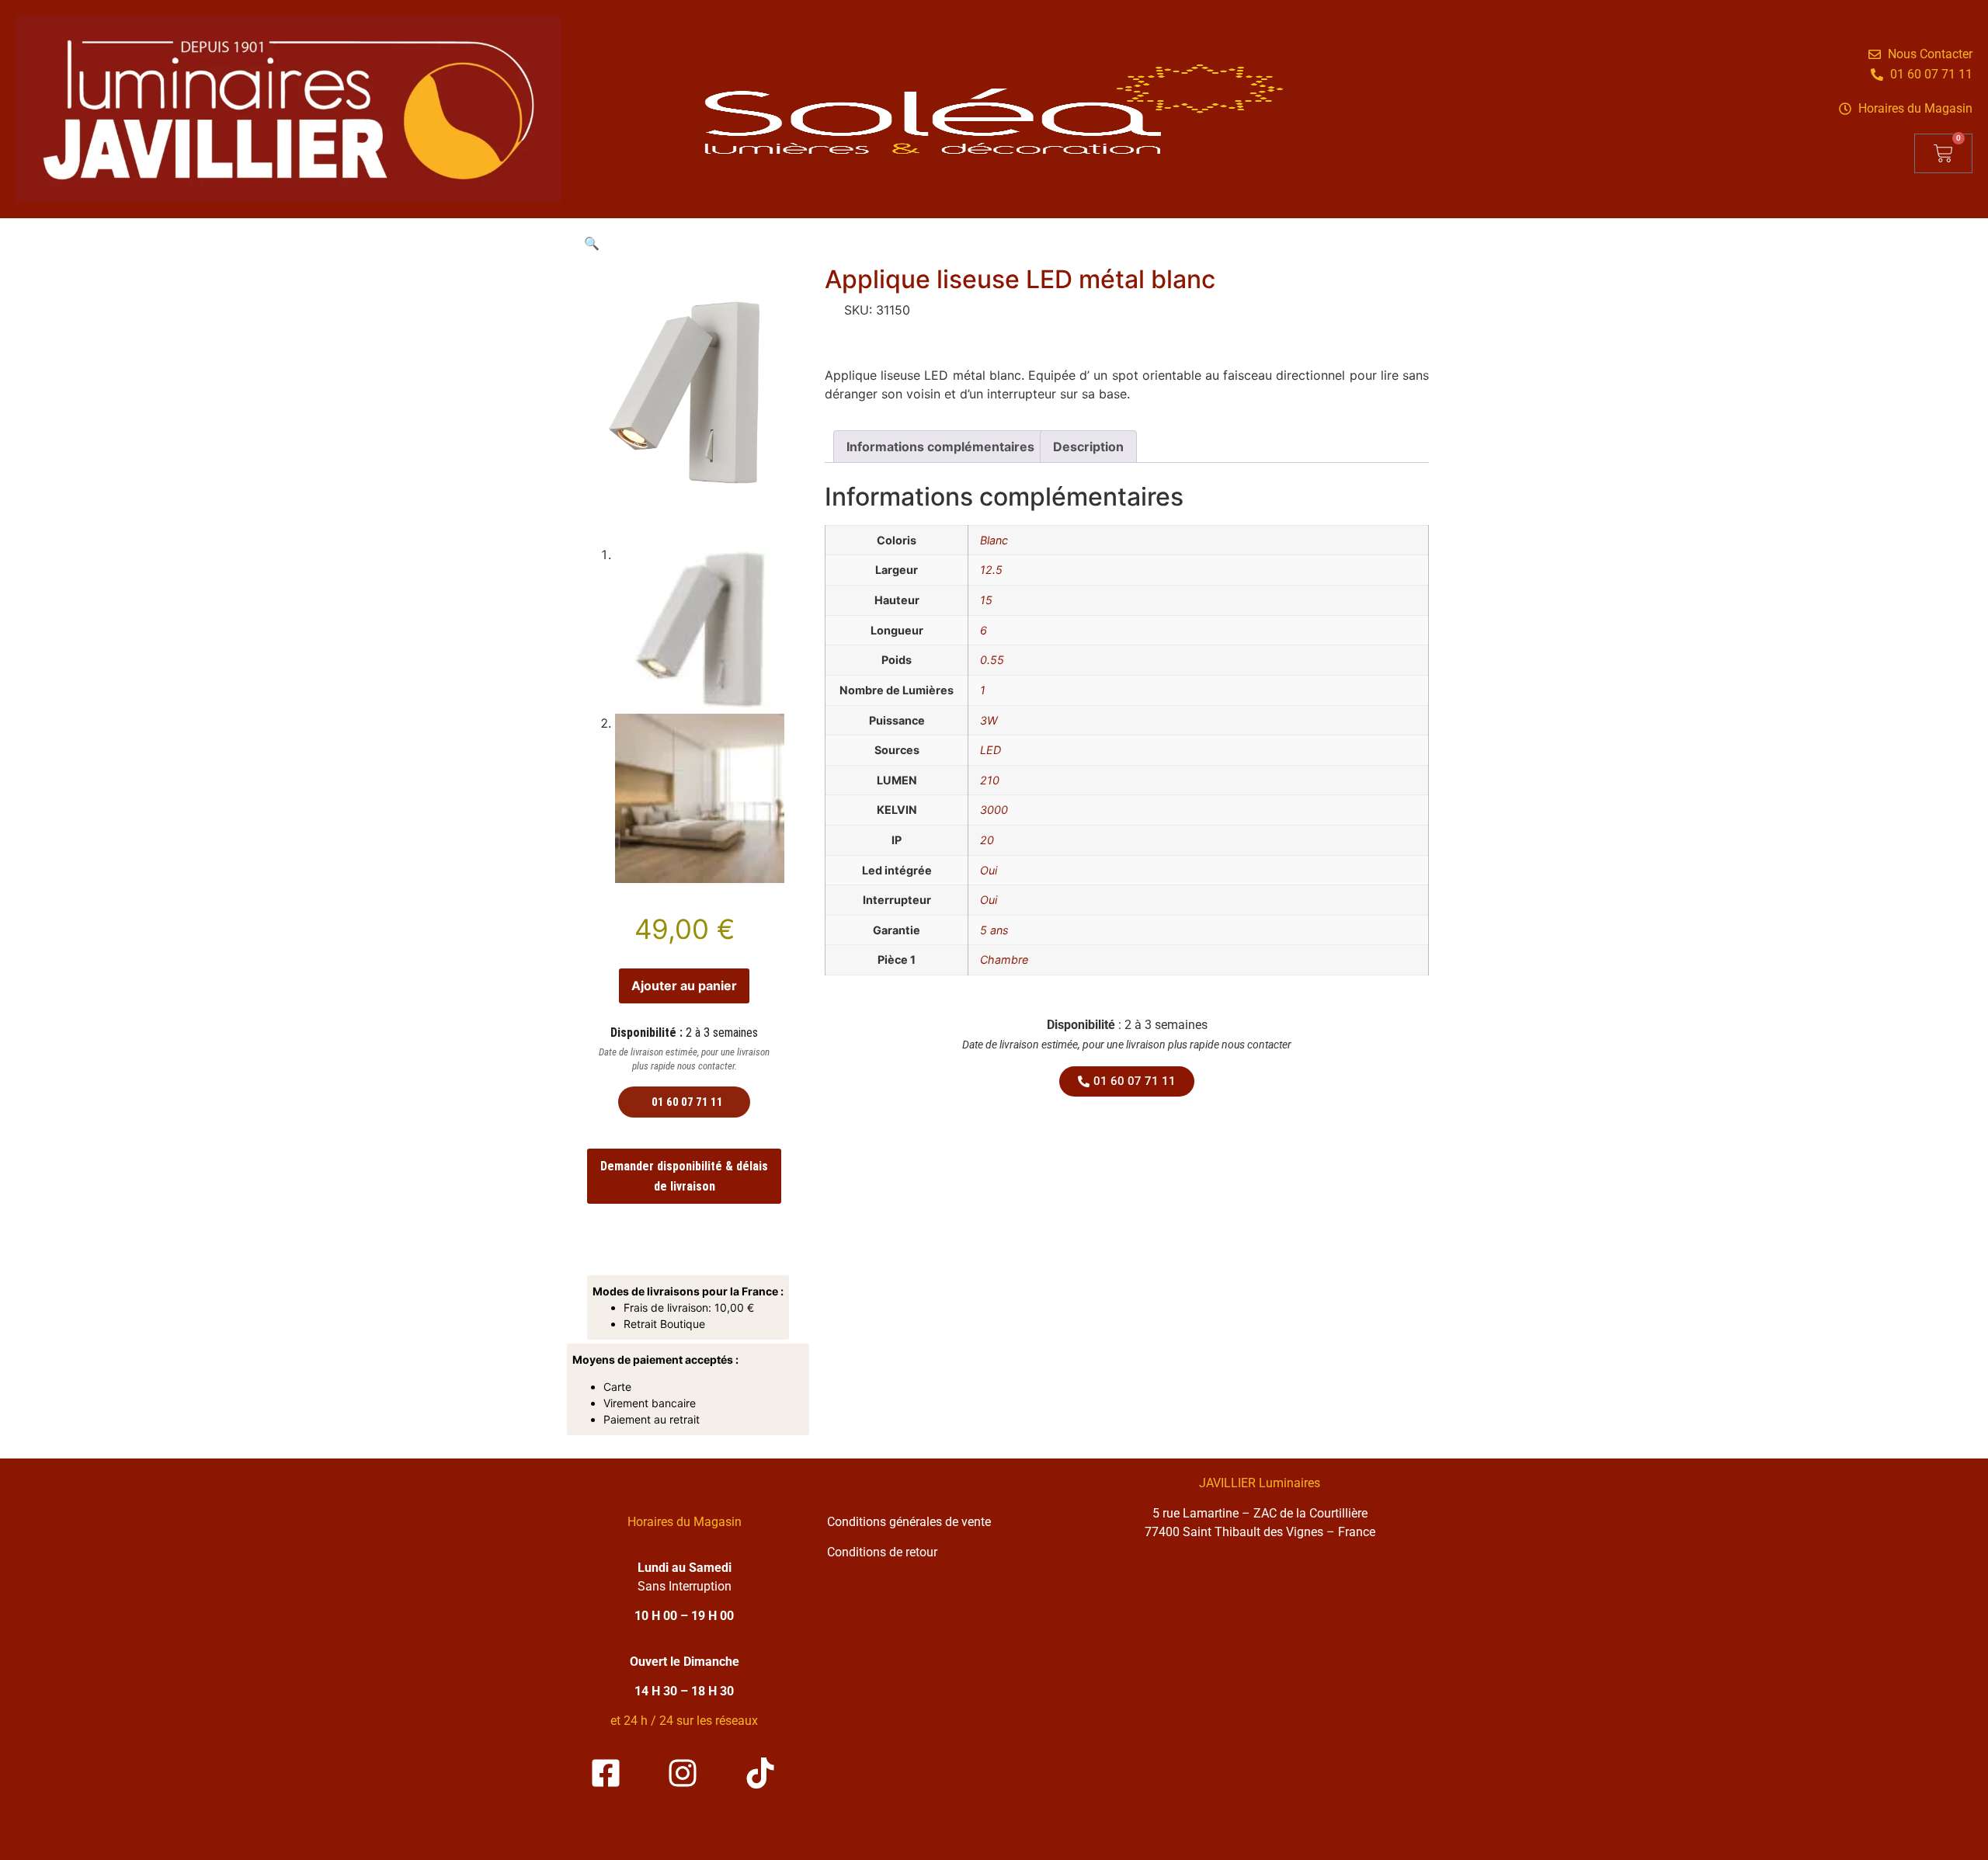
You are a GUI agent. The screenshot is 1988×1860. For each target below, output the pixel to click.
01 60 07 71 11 (687, 1102)
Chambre (1004, 960)
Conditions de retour (882, 1552)
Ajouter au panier (684, 986)
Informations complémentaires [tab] (940, 447)
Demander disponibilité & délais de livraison (684, 1176)
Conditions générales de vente (909, 1522)
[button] (592, 243)
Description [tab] (1088, 447)
